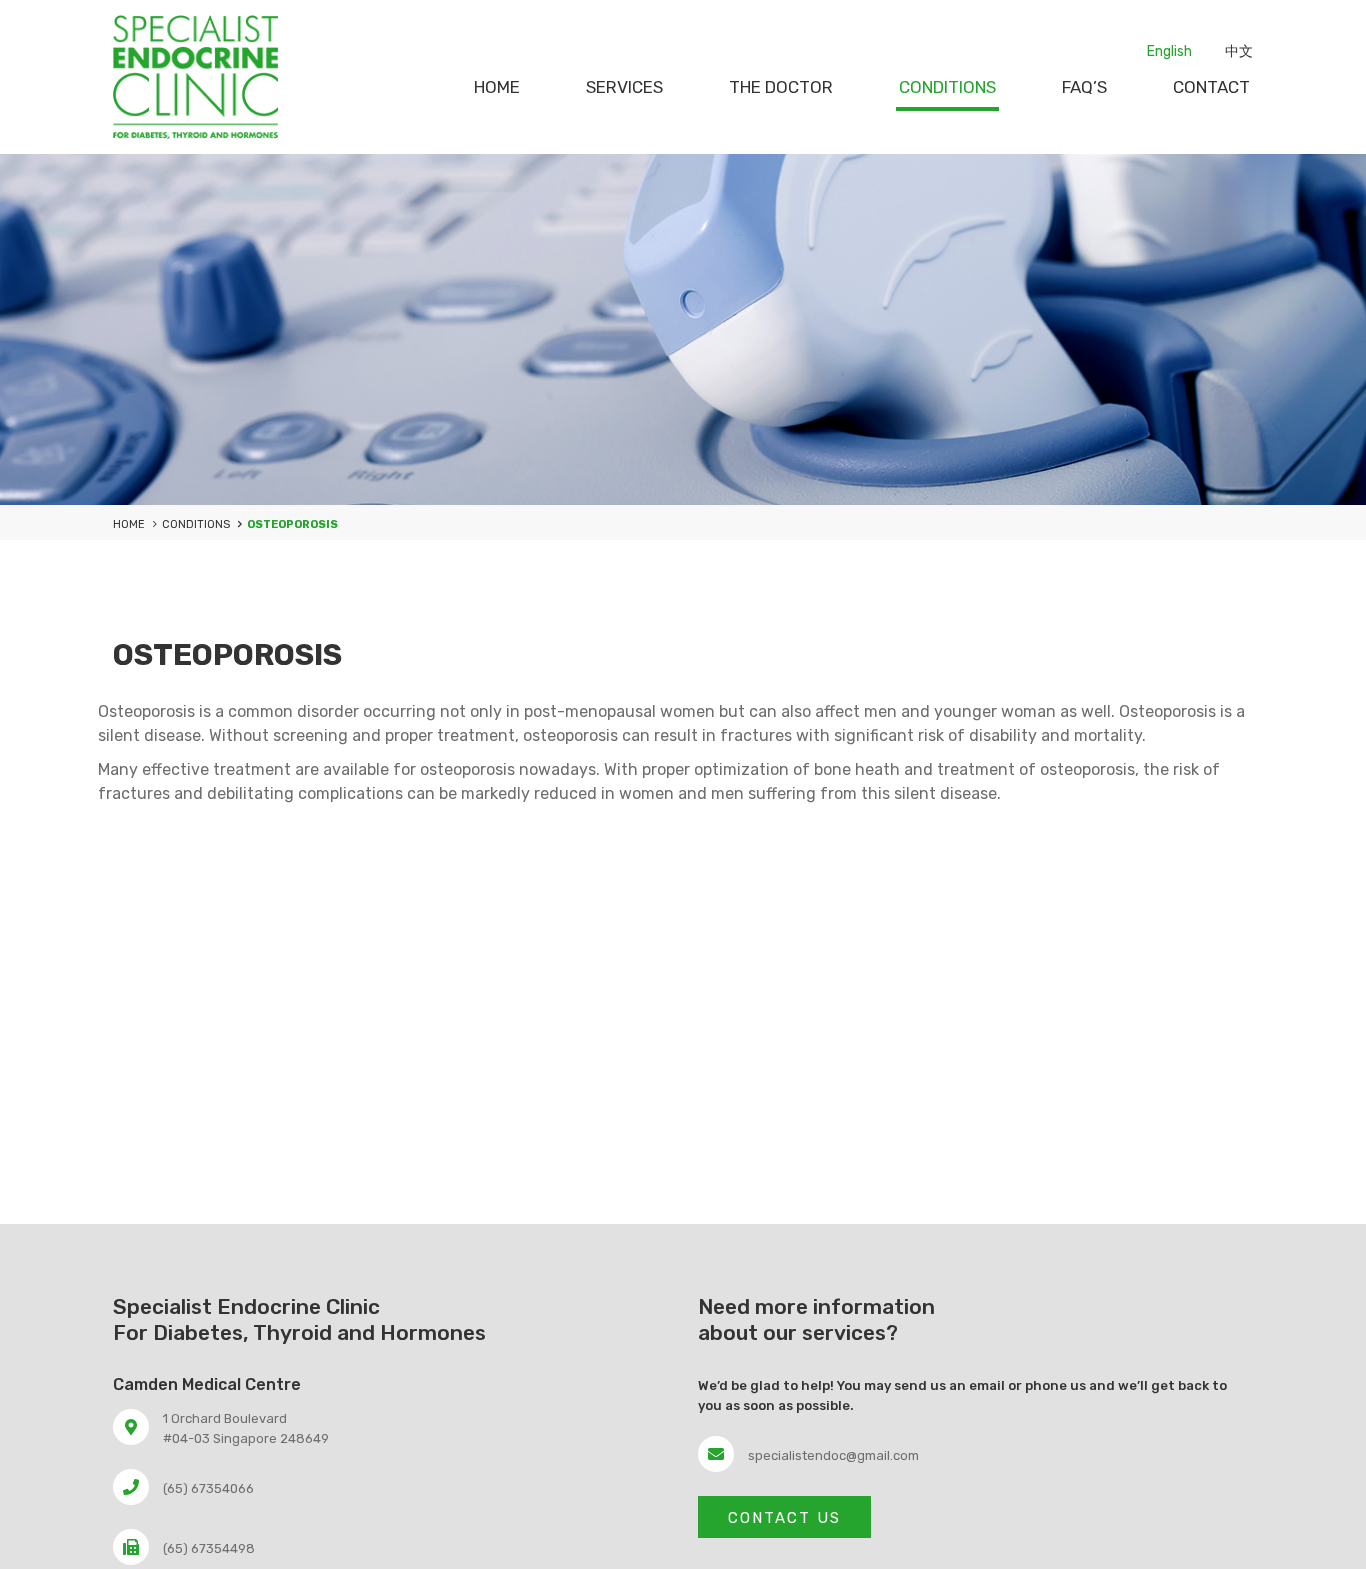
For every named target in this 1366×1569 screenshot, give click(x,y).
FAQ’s (1084, 87)
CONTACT (1211, 87)
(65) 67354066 (208, 1488)
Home (497, 87)
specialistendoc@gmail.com (833, 1455)
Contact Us (784, 1518)
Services (624, 87)
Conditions (947, 87)
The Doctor (781, 87)
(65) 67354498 (209, 1548)
